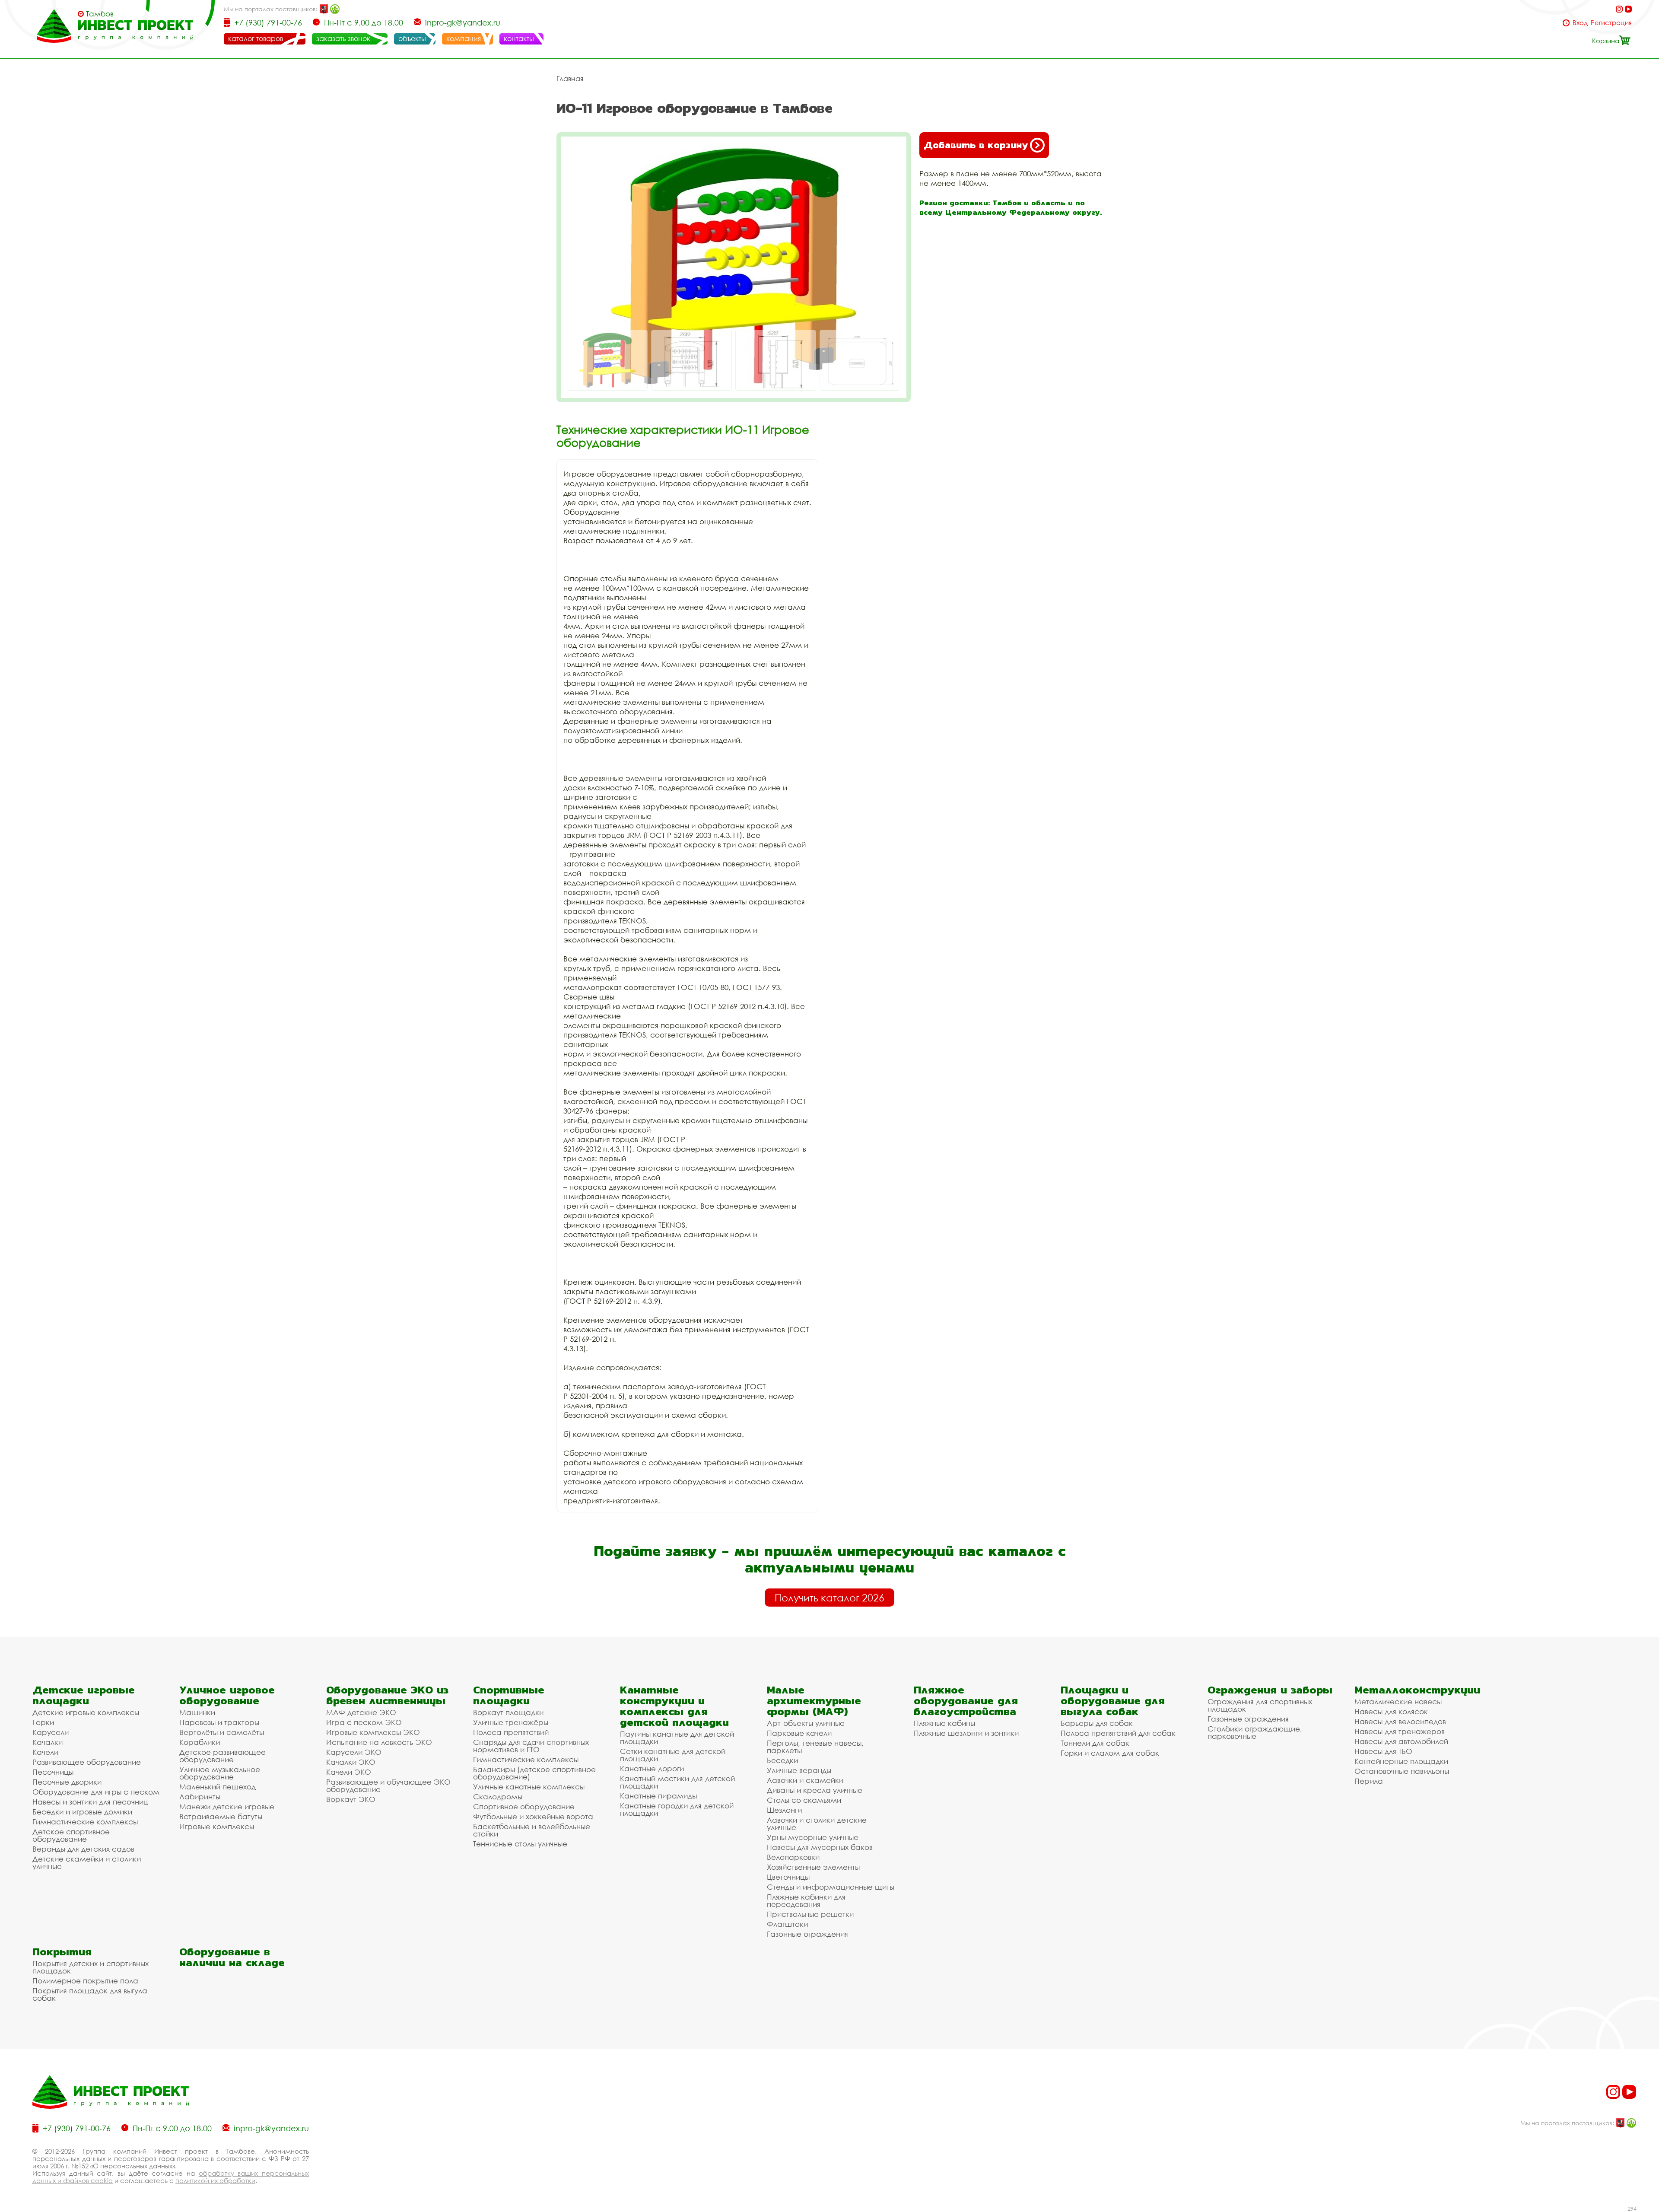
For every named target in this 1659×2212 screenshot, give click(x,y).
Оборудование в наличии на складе (232, 1957)
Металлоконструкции (1417, 1690)
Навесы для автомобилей (1401, 1741)
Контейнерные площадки (1401, 1761)
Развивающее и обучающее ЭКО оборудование (388, 1786)
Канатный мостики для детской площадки (677, 1782)
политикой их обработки (215, 2180)
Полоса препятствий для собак (1118, 1733)
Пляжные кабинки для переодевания (806, 1900)
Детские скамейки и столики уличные (87, 1862)
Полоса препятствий (511, 1732)
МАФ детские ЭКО (361, 1712)
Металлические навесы (1398, 1701)
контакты (519, 38)
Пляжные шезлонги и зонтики (966, 1733)
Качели (45, 1752)
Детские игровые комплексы (86, 1712)
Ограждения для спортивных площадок (1260, 1705)
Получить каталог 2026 (829, 1598)
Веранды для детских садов (83, 1849)
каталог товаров (256, 38)
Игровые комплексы (217, 1826)
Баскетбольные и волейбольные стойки (532, 1830)
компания (464, 38)
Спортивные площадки (509, 1695)
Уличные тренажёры (511, 1722)
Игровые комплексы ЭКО (373, 1732)
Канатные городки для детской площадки (677, 1809)
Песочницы (53, 1772)
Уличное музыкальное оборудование (220, 1773)
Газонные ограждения (807, 1934)
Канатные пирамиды (658, 1796)
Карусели (51, 1732)
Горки (43, 1722)
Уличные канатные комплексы (529, 1787)
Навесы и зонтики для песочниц (90, 1802)
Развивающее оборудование (87, 1762)
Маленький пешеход (218, 1787)
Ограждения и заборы (1270, 1690)
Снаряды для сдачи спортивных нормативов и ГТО (531, 1746)
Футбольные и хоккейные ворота (533, 1816)
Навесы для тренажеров (1400, 1731)
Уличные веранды (799, 1770)
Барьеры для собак (1097, 1723)
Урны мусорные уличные (813, 1837)
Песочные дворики (67, 1782)
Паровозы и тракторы (219, 1722)
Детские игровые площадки (84, 1695)
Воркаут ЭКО (351, 1799)
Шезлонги (784, 1810)
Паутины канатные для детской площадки (677, 1738)
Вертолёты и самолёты (222, 1732)
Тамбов (100, 14)
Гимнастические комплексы (85, 1822)
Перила (1369, 1781)
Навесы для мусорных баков (820, 1847)
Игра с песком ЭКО (364, 1722)
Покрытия (62, 1952)
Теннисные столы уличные (520, 1844)
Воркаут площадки (508, 1712)
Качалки (48, 1742)
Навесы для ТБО (1383, 1751)
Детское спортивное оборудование (71, 1835)
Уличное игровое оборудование (227, 1695)
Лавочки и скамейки (805, 1780)
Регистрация (1611, 23)
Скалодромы (498, 1797)
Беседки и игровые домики (82, 1812)
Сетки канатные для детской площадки (673, 1755)
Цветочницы (788, 1877)
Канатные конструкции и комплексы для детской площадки (674, 1706)
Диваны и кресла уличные (815, 1790)
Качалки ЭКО (351, 1762)
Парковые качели (799, 1733)
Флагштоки (787, 1924)
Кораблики (200, 1742)
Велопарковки (793, 1857)
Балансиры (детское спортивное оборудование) (534, 1773)
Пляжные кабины (944, 1723)
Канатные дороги (652, 1768)
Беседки (782, 1760)
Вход (1580, 23)
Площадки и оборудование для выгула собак (1113, 1701)
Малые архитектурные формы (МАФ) (814, 1701)
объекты (412, 38)
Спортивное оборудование (524, 1806)
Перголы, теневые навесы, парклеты (815, 1747)
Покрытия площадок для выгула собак (90, 1994)
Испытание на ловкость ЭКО (379, 1742)
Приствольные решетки (810, 1914)
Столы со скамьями (804, 1800)
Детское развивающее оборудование (222, 1756)
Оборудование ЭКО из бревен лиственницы (387, 1695)
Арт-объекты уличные (806, 1723)
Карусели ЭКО (354, 1752)
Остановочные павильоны (1402, 1771)
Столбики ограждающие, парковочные (1255, 1732)
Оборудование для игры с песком (96, 1792)
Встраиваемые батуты (221, 1816)
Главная (570, 79)
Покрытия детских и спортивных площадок (91, 1967)
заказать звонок (343, 38)
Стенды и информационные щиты (831, 1887)
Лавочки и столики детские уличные (817, 1824)
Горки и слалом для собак (1110, 1753)
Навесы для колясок (1391, 1711)
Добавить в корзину (976, 145)
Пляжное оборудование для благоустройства (966, 1701)
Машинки (197, 1712)
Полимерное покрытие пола (85, 1981)
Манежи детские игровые (227, 1806)
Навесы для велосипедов (1400, 1721)
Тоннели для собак (1095, 1743)
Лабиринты (200, 1797)
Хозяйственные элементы (813, 1867)
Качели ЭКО (349, 1772)
